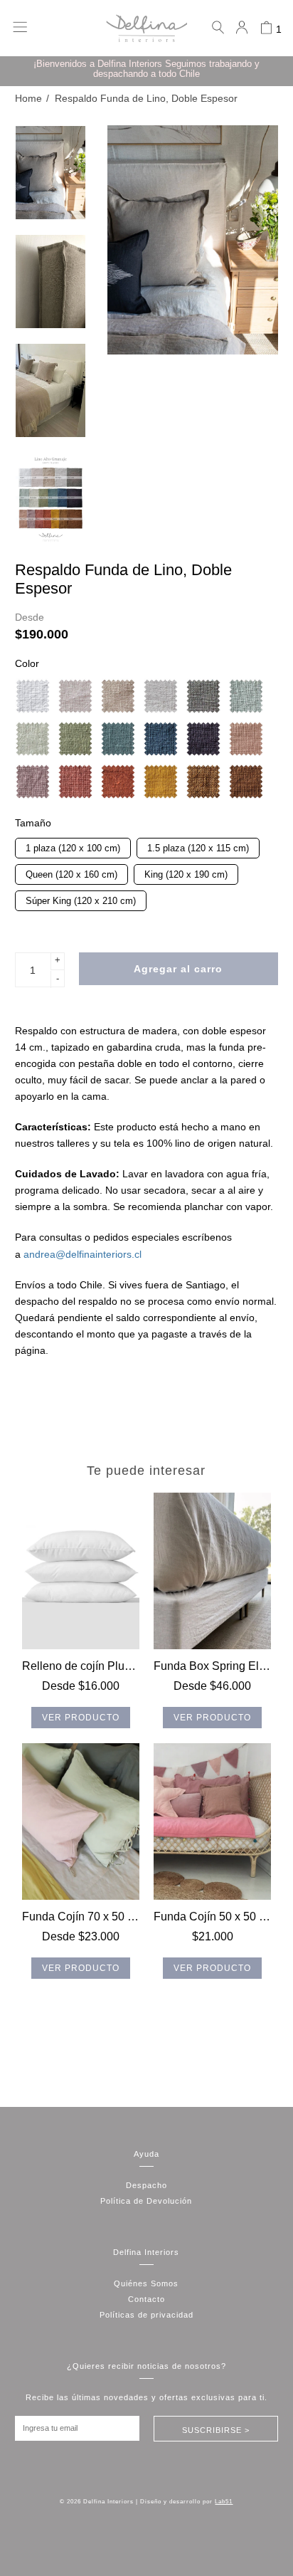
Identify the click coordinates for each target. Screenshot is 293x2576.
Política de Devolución (146, 2201)
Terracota (118, 782)
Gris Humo (203, 696)
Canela (203, 782)
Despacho (146, 2185)
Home (28, 99)
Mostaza (161, 782)
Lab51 (224, 2502)
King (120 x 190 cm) (186, 872)
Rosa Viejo (246, 739)
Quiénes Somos (146, 2283)
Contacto (146, 2299)
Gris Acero (203, 739)
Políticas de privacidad (146, 2315)
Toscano (75, 782)
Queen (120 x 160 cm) (71, 872)
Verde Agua (33, 739)
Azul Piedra (161, 739)
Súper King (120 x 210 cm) (80, 898)
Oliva (118, 739)
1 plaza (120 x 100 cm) (73, 846)
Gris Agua (161, 696)
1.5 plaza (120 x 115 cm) (198, 846)
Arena (118, 696)
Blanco (33, 696)
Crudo (75, 696)
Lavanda (33, 782)
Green (246, 696)
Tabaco (246, 782)
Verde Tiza (75, 739)
